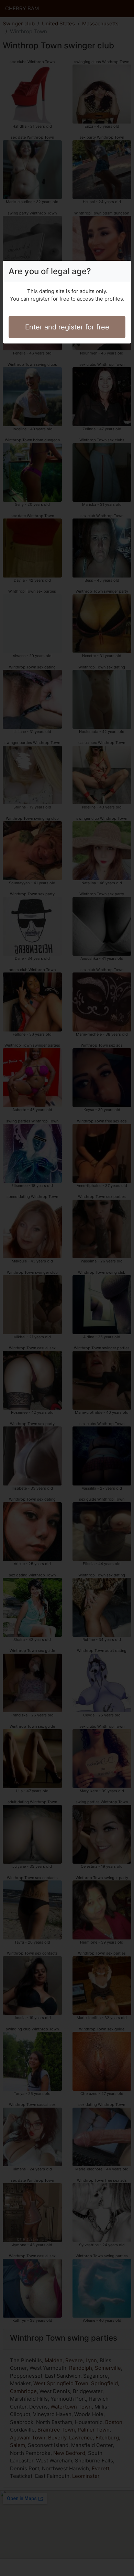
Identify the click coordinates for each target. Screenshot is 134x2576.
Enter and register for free (67, 327)
